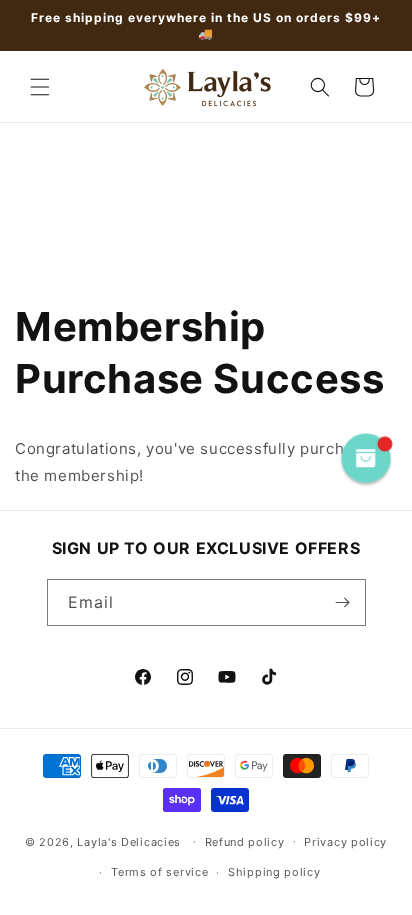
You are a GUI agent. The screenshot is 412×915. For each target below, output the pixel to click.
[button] (40, 87)
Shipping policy (274, 872)
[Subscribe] (343, 602)
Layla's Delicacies (129, 841)
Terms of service (159, 872)
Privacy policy (345, 842)
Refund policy (245, 842)
